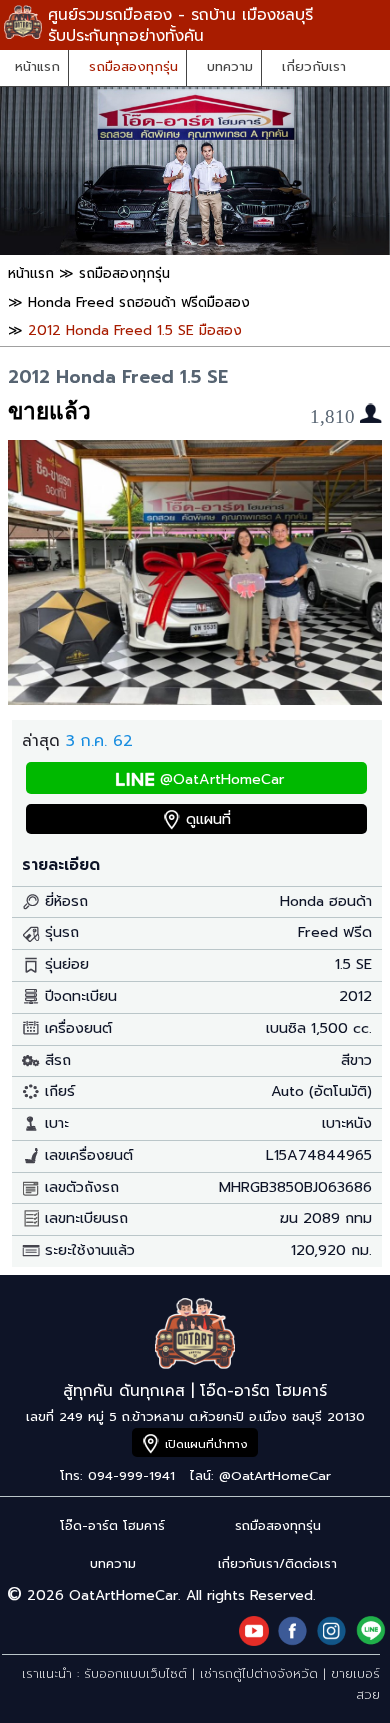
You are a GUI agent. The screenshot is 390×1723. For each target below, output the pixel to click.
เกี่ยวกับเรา (314, 67)
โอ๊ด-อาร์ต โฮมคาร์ (112, 1525)
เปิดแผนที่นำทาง (206, 1444)
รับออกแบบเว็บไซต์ (135, 1673)
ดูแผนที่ (208, 819)
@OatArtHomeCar (222, 779)
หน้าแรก (37, 67)
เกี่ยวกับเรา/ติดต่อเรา (277, 1563)
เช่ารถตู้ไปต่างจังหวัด (259, 1673)
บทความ (230, 67)
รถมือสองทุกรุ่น (133, 67)
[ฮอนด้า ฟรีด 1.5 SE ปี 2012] (195, 699)
